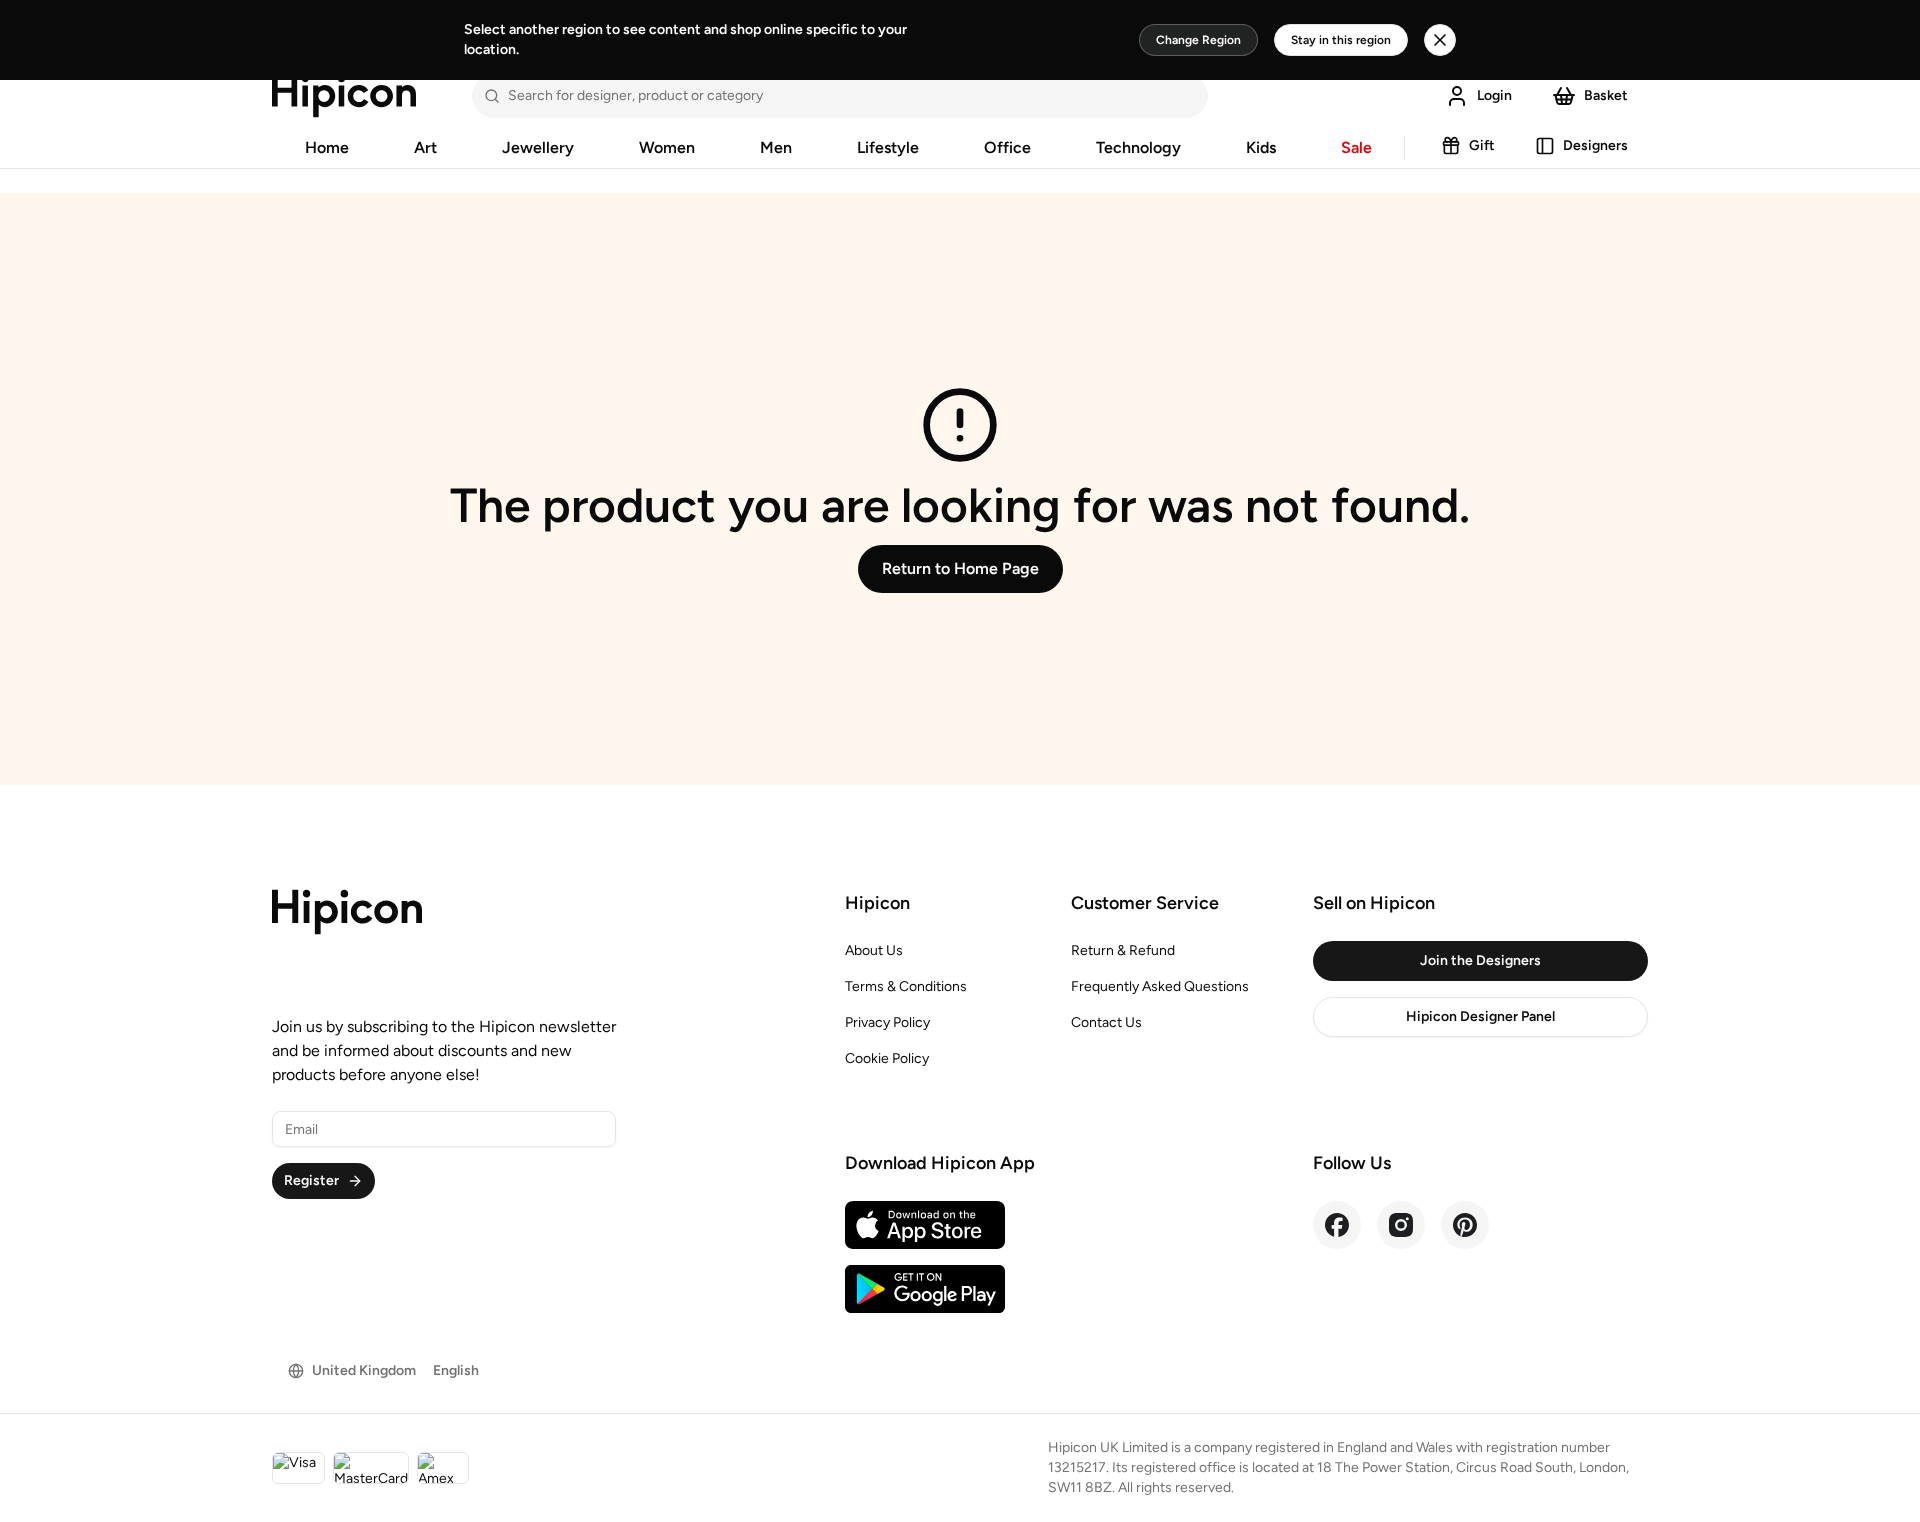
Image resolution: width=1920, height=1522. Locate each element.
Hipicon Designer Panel (1480, 1016)
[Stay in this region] (1440, 40)
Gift (1482, 145)
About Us (874, 950)
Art (425, 147)
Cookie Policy (887, 1058)
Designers (1595, 145)
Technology (1138, 147)
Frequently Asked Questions (1160, 986)
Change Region (1198, 40)
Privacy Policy (887, 1022)
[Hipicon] (344, 96)
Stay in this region (1341, 40)
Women (667, 147)
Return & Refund (1123, 950)
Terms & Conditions (906, 986)
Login (1494, 95)
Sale (1356, 147)
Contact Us (1106, 1022)
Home (327, 147)
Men (776, 147)
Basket (1606, 95)
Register (311, 1180)
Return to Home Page (960, 568)
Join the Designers (1480, 960)
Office (1007, 147)
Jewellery (538, 147)
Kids (1261, 147)
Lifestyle (888, 147)
